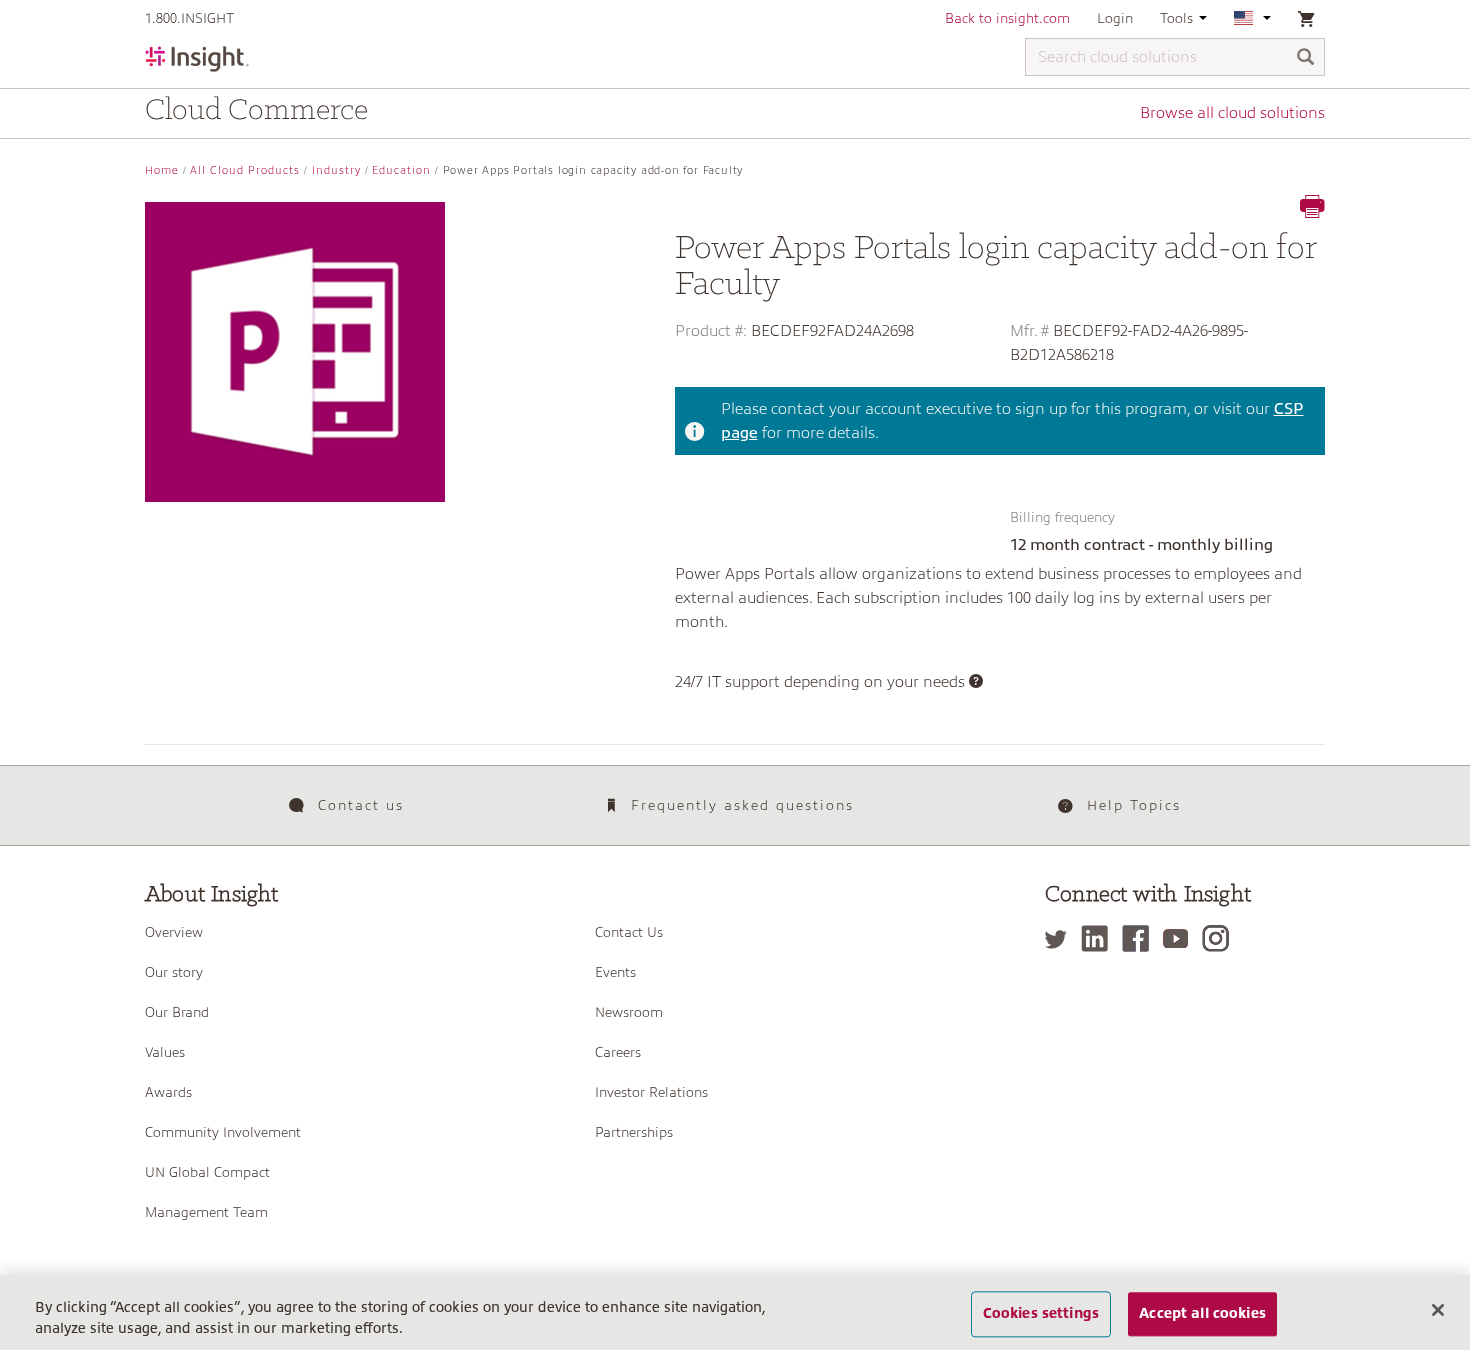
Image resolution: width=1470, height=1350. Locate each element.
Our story (174, 972)
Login (1115, 18)
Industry (336, 170)
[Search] (1306, 58)
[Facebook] (1140, 938)
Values (165, 1052)
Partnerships (634, 1132)
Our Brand (177, 1012)
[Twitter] (1061, 938)
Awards (168, 1092)
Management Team (206, 1212)
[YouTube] (1180, 938)
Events (615, 972)
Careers (618, 1052)
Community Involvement (223, 1132)
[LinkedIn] (1099, 938)
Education (401, 170)
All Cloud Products (245, 170)
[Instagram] (1220, 938)
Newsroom (629, 1012)
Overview (174, 932)
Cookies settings (1041, 1314)
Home (162, 170)
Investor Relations (651, 1092)
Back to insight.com (1007, 18)
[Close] (1438, 1310)
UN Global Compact (207, 1172)
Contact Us (629, 932)
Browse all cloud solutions (1232, 113)
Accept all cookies (1202, 1314)
